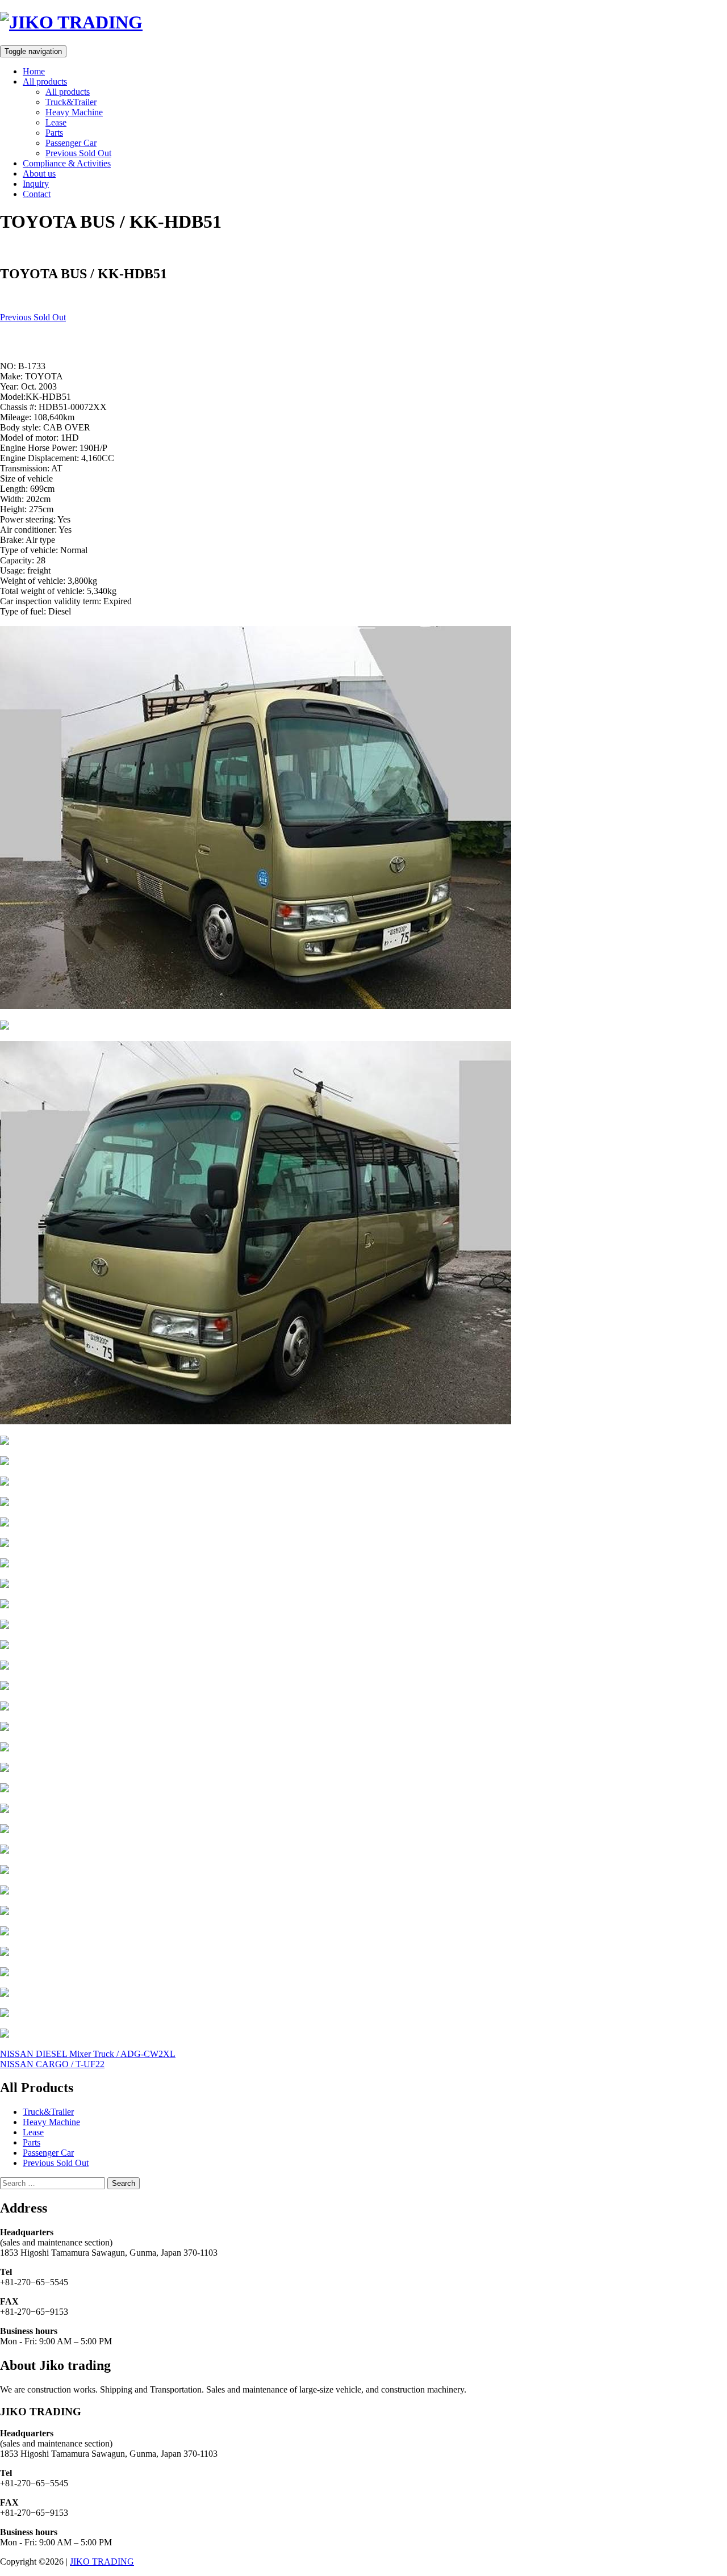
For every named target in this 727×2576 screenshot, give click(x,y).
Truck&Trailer (71, 102)
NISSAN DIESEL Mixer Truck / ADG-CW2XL (88, 2054)
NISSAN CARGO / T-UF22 (52, 2064)
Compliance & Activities (67, 163)
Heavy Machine (74, 112)
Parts (54, 133)
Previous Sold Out (78, 153)
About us (39, 173)
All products (45, 81)
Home (34, 71)
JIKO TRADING (102, 2562)
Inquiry (36, 184)
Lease (56, 122)
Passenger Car (71, 143)
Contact (37, 194)
